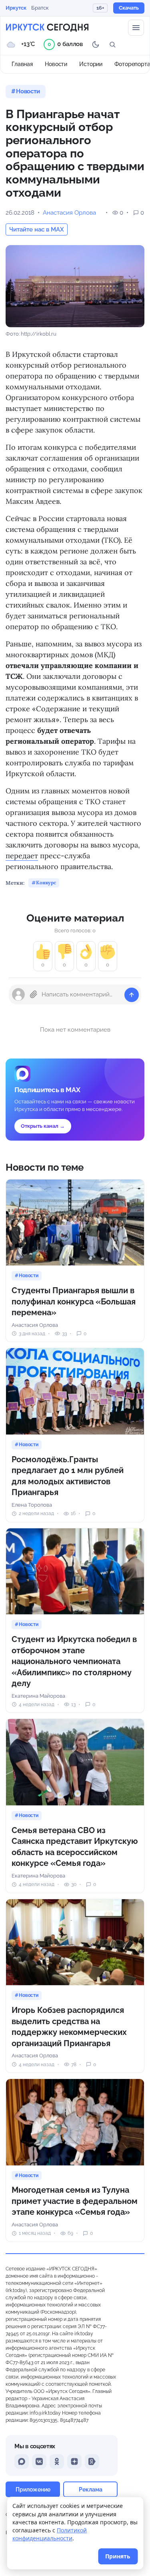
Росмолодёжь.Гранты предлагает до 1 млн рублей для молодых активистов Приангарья (68, 1476)
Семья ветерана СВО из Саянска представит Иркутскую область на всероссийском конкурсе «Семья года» (75, 1847)
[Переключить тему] (96, 44)
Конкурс (46, 882)
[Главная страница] (47, 28)
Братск (40, 8)
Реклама (91, 2489)
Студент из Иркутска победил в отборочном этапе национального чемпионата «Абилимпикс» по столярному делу (74, 1661)
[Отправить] (132, 995)
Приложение (33, 2489)
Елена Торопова (32, 1505)
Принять (118, 2556)
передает (22, 856)
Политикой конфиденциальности (50, 2534)
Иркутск (16, 8)
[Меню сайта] (136, 28)
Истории (91, 64)
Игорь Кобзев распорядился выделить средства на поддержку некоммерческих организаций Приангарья (69, 2027)
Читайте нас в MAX (37, 229)
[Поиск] (112, 44)
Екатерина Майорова (38, 1696)
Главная (22, 64)
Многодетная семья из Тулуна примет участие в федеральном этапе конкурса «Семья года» (75, 2201)
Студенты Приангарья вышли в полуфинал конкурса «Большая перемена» (74, 1301)
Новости (56, 64)
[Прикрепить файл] (34, 994)
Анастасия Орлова (69, 213)
